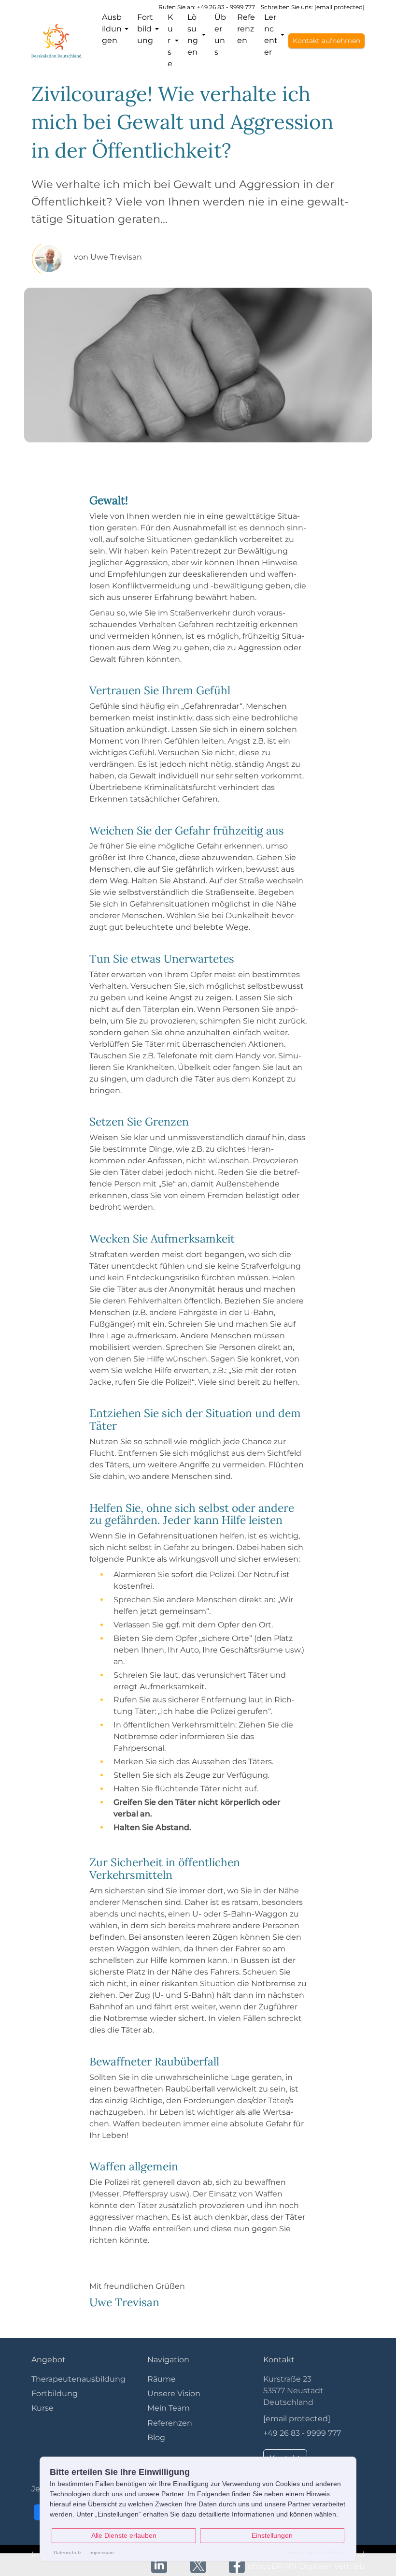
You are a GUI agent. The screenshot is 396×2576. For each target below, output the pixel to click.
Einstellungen (272, 2535)
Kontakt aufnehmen (326, 41)
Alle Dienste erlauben (124, 2535)
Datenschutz (68, 2553)
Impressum (101, 2553)
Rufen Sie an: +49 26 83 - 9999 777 (207, 7)
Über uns (220, 35)
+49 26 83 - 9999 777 (302, 2433)
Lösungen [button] (193, 35)
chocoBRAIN (328, 2553)
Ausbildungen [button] (112, 29)
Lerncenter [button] (271, 35)
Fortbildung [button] (145, 29)
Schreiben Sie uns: (313, 7)
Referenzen (246, 29)
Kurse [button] (170, 40)
